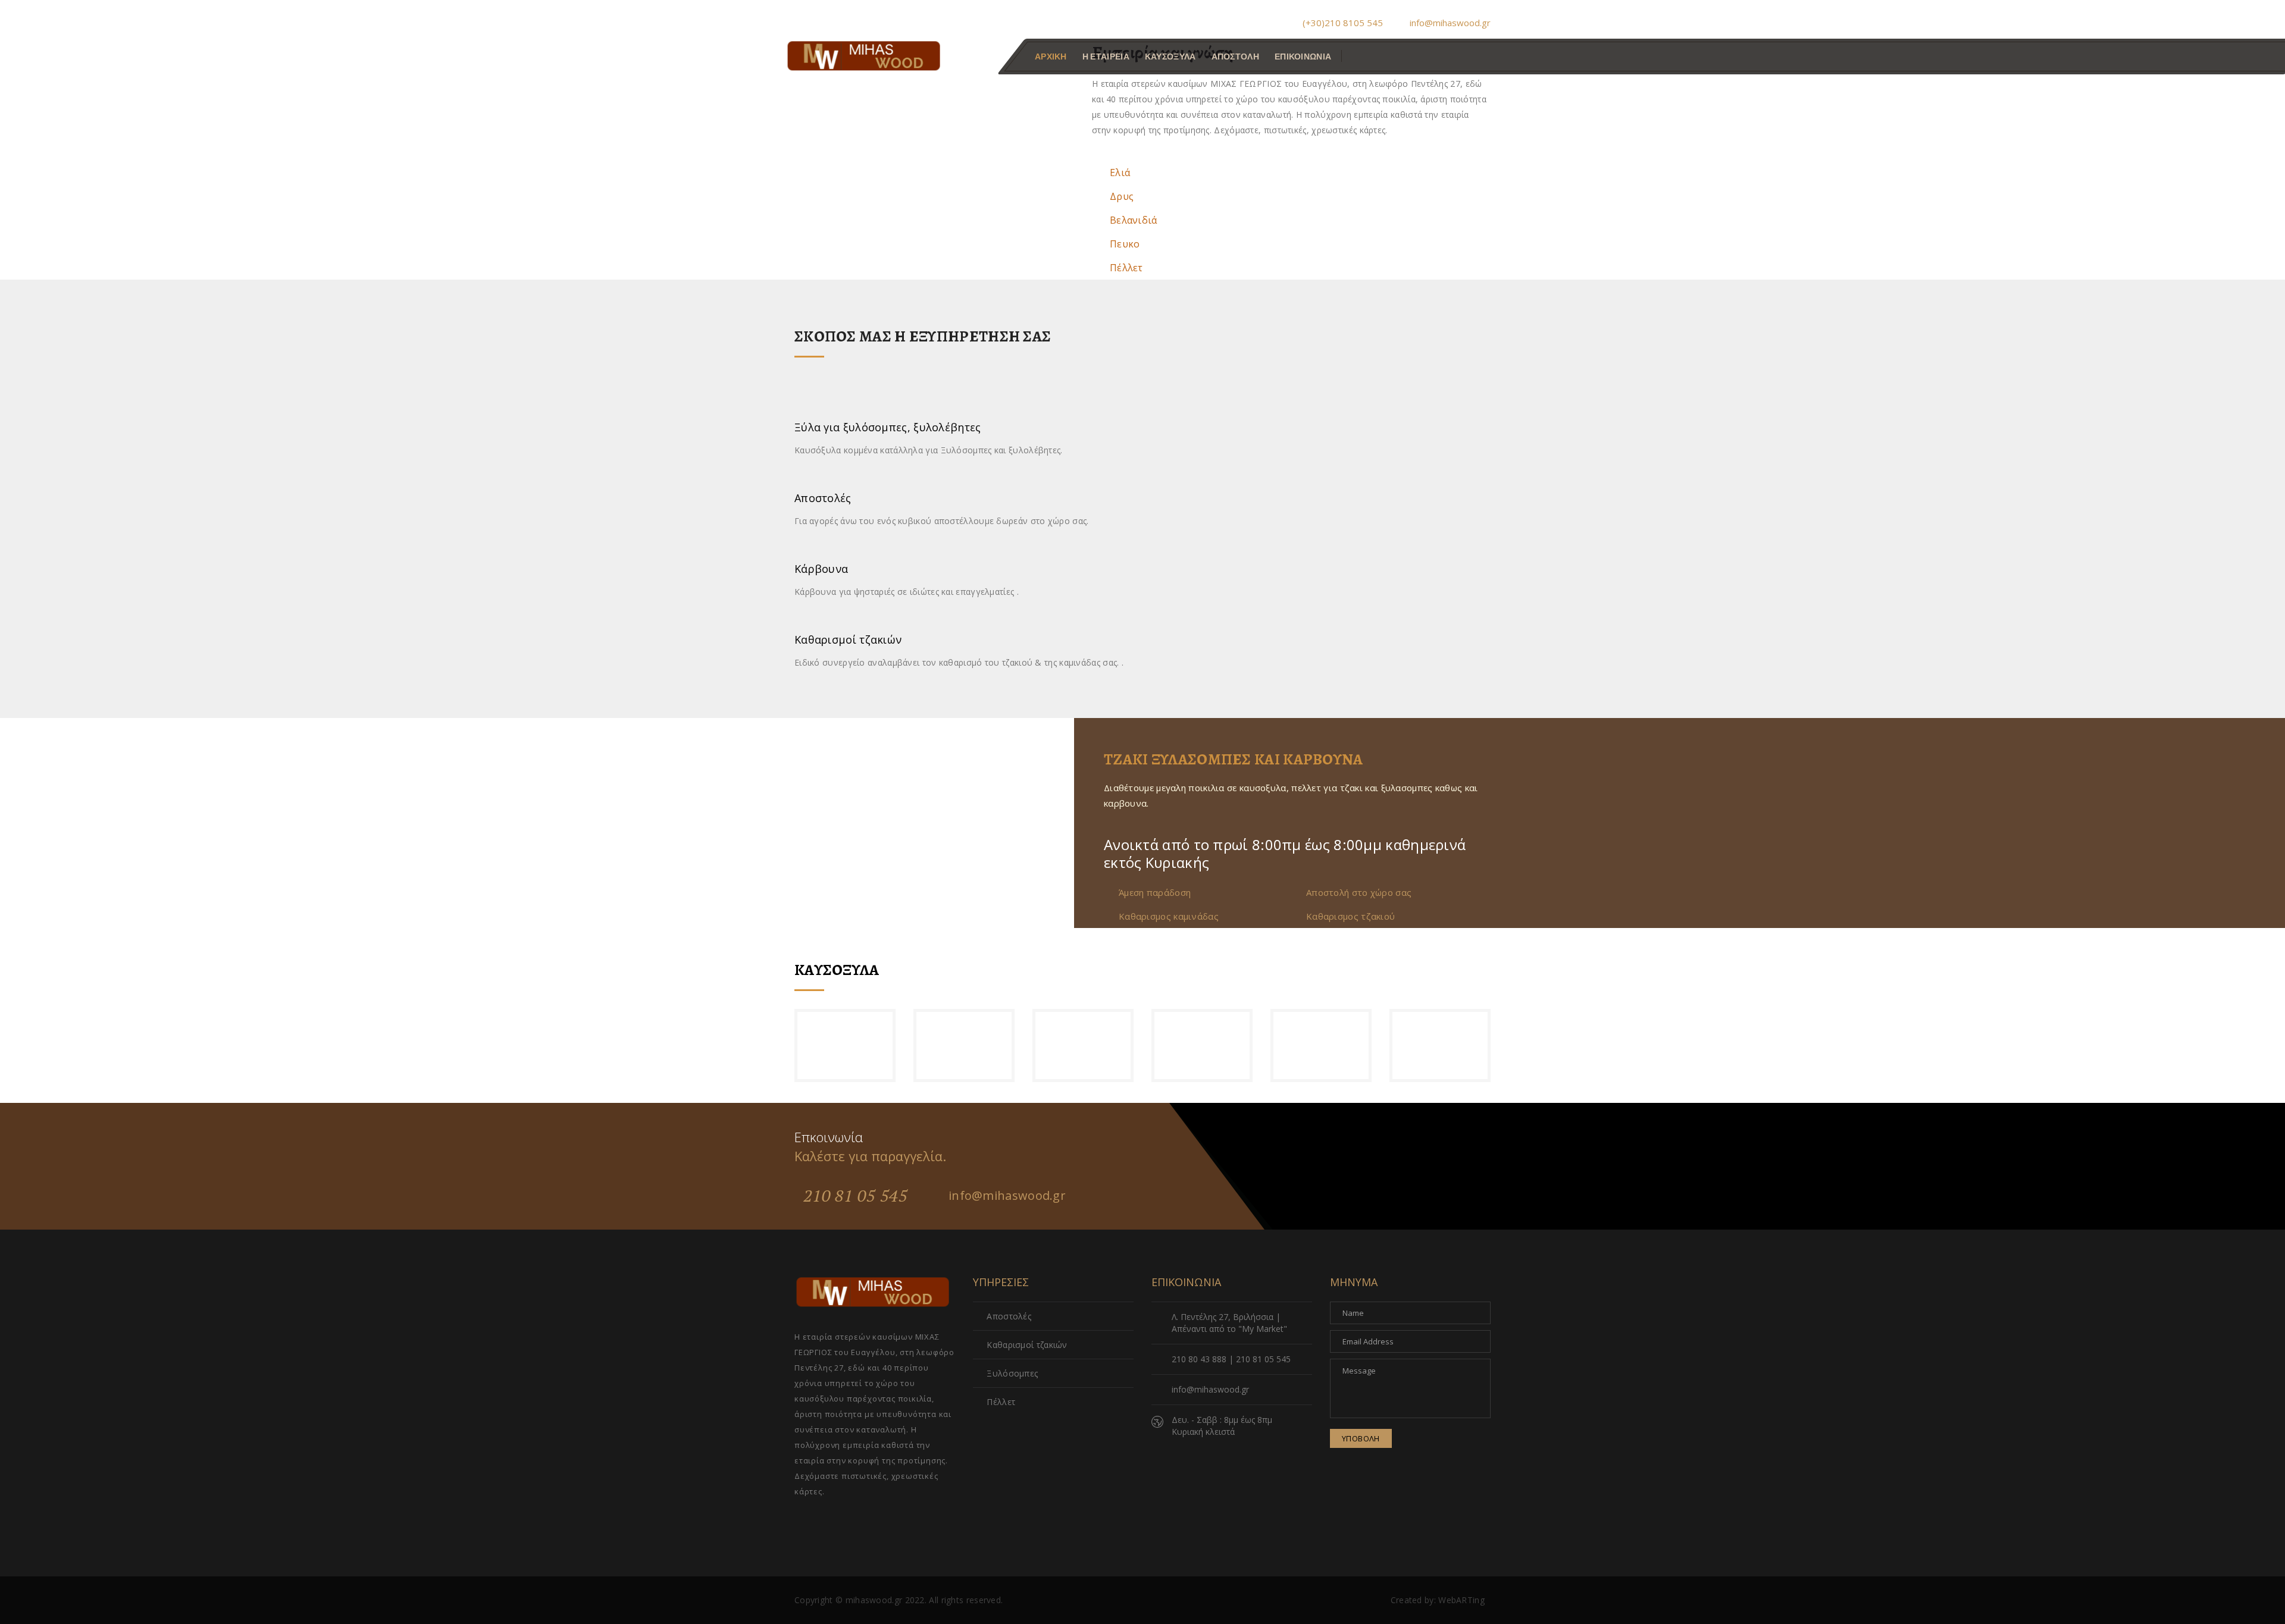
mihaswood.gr (874, 1600)
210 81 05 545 (855, 1195)
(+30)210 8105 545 (1343, 23)
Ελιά (1120, 173)
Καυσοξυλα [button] (1170, 57)
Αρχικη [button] (1051, 57)
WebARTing (1461, 1600)
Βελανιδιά (1134, 220)
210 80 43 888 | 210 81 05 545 (1231, 1359)
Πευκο (1125, 244)
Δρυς (1122, 196)
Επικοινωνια (1303, 57)
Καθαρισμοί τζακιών (1027, 1345)
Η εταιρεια (1106, 57)
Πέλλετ (1126, 268)
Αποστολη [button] (1235, 57)
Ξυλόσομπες (1012, 1373)
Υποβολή (1361, 1438)
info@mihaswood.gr (1449, 23)
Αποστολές (1009, 1316)
